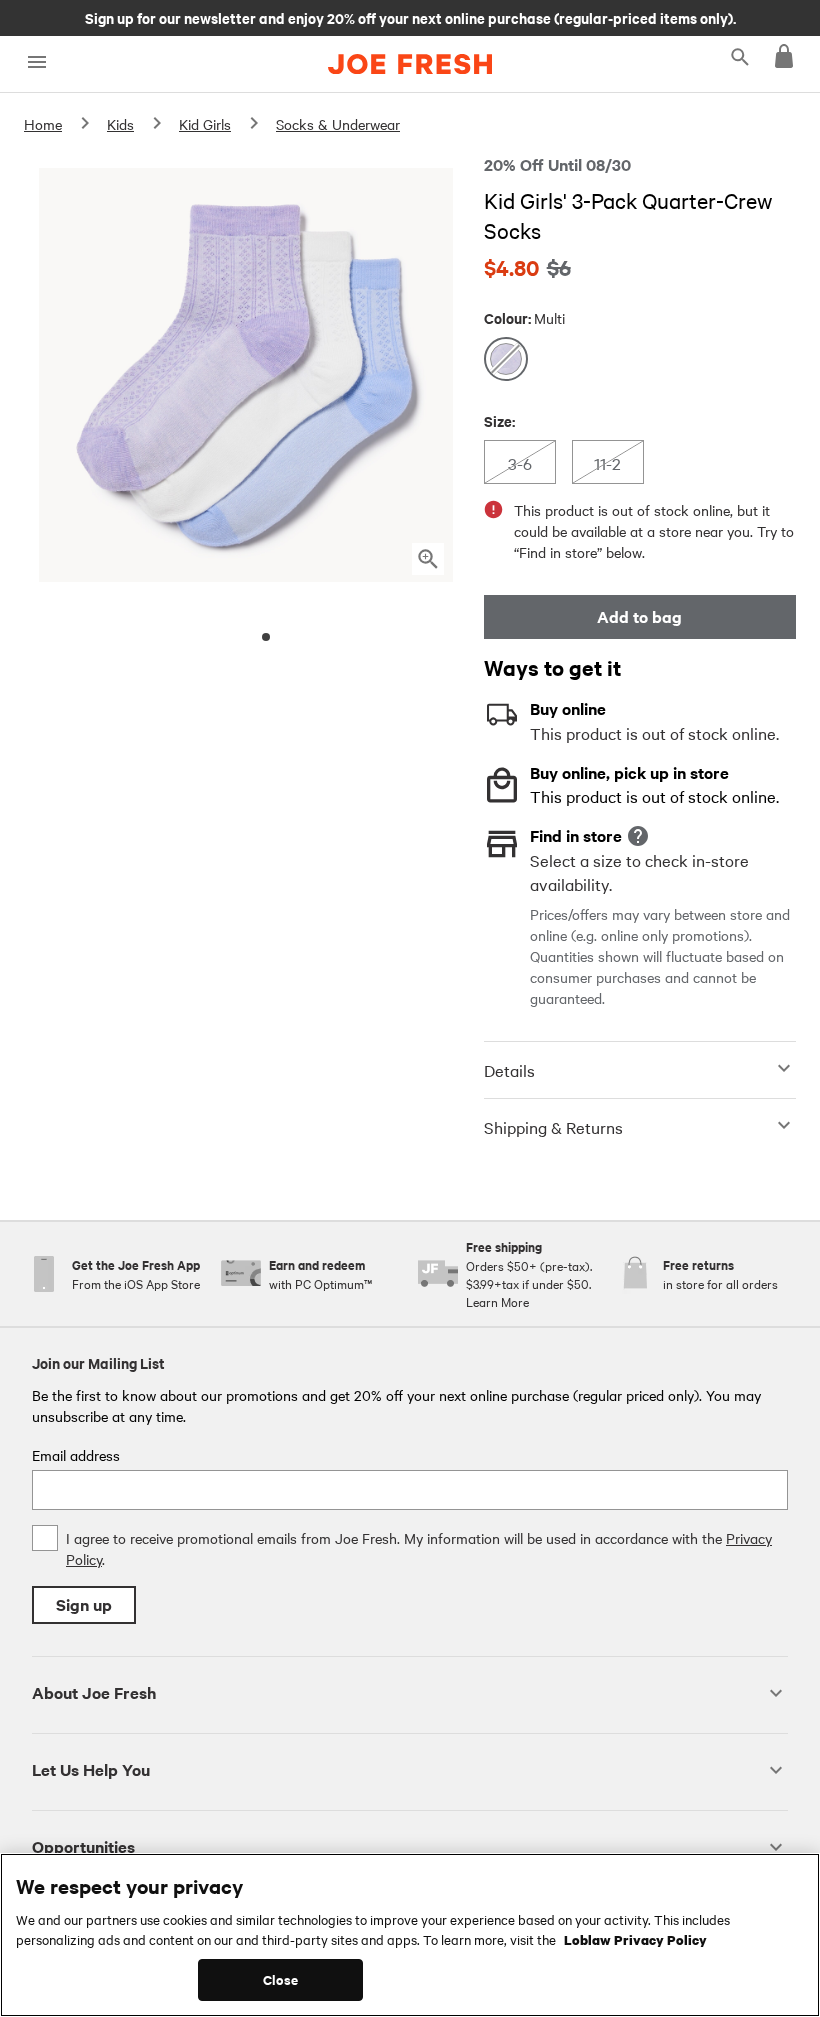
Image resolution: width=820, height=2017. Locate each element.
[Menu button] (36, 62)
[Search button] (740, 56)
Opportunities (83, 1846)
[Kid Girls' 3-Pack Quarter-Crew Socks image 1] (266, 637)
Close (280, 1979)
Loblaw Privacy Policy (635, 1939)
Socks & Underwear (338, 124)
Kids (120, 124)
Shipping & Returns (553, 1127)
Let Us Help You (91, 1769)
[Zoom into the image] (428, 559)
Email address (76, 1455)
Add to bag (639, 616)
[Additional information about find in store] (638, 836)
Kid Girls (205, 124)
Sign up (84, 1604)
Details (509, 1070)
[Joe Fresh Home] (410, 64)
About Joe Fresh (94, 1692)
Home (43, 124)
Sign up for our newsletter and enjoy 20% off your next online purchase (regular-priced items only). (410, 17)
